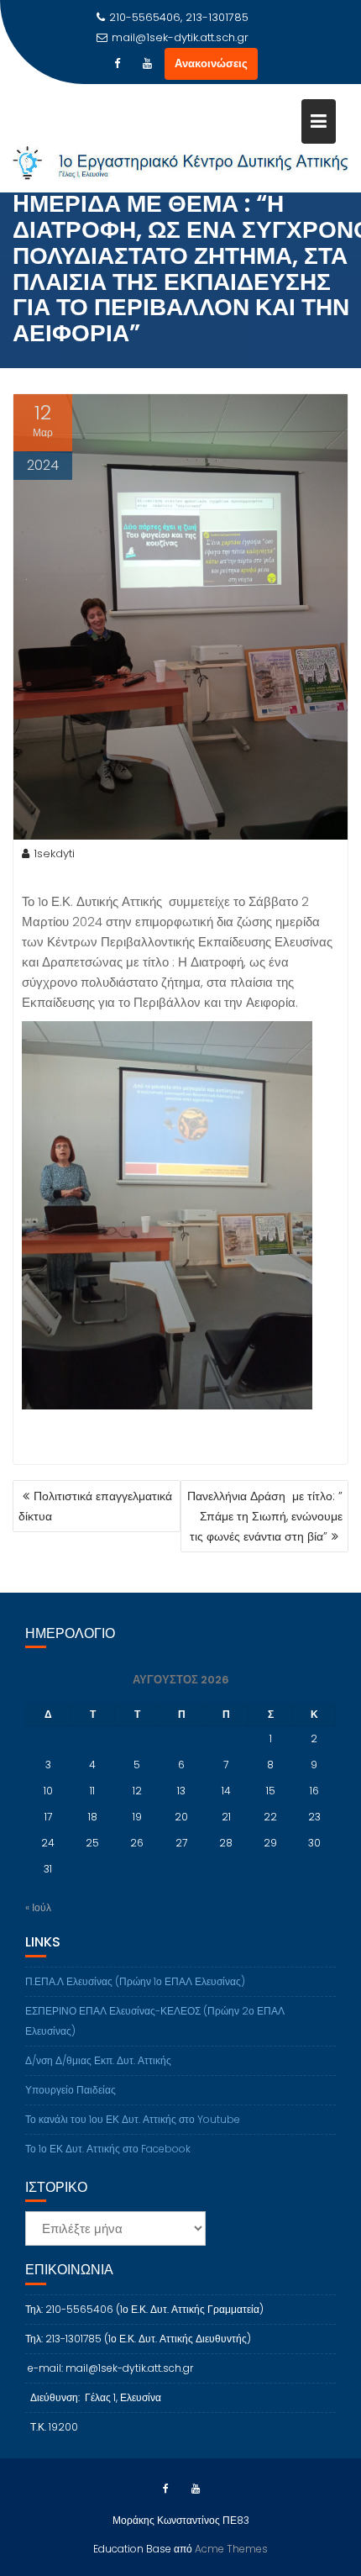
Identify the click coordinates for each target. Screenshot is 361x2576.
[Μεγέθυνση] (290, 1043)
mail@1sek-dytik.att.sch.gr (180, 37)
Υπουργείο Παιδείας (71, 2090)
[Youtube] (148, 64)
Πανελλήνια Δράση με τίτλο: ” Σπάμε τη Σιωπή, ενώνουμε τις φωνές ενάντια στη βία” (265, 1516)
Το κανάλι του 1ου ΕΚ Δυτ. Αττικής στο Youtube (133, 2119)
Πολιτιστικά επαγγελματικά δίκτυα (95, 1506)
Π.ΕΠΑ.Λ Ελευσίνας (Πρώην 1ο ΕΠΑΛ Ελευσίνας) (135, 1981)
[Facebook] (118, 64)
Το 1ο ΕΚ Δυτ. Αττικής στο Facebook (108, 2149)
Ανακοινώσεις (211, 63)
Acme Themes (231, 2549)
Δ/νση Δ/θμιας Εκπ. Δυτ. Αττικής (98, 2060)
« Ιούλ (38, 1907)
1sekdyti (54, 853)
